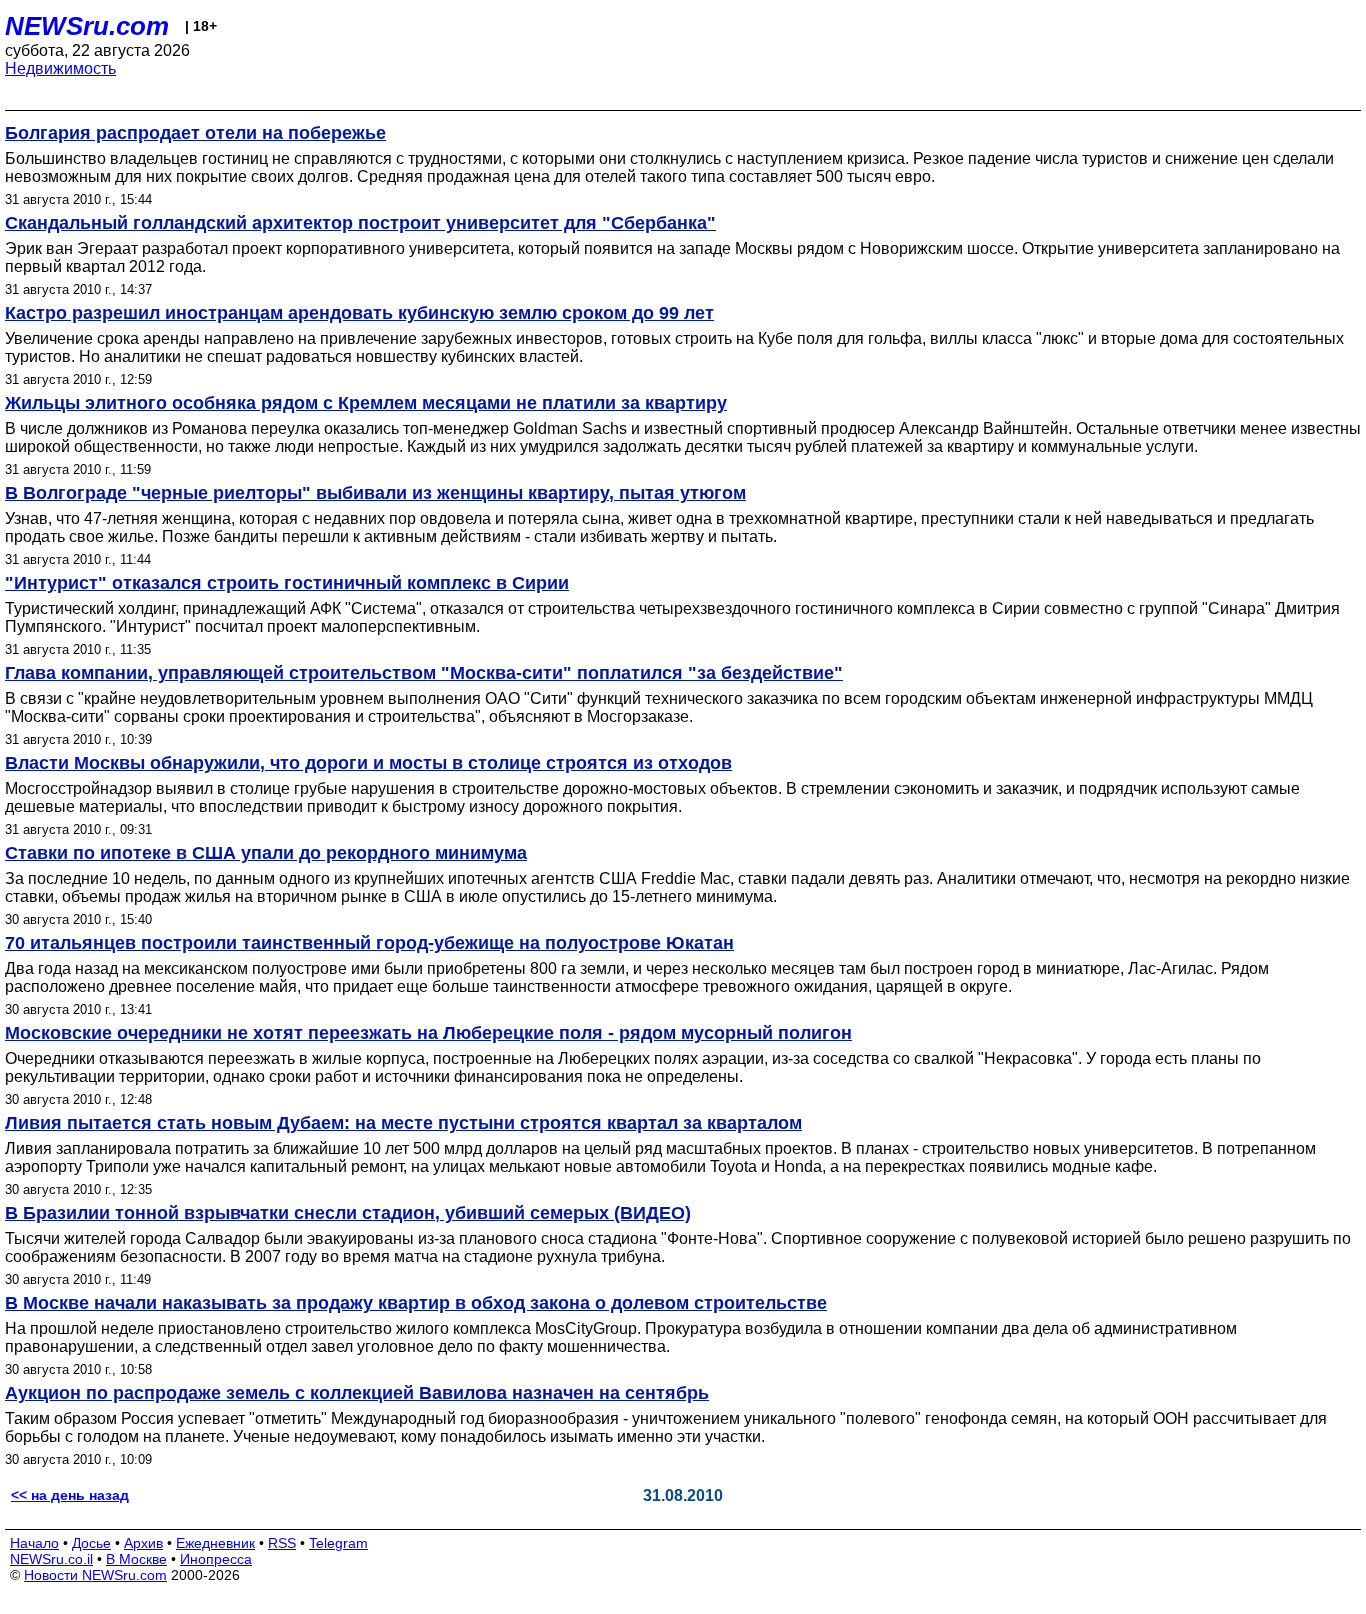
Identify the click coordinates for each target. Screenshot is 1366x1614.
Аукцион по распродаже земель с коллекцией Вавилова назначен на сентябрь (357, 1393)
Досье (91, 1543)
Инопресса (216, 1559)
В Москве (136, 1559)
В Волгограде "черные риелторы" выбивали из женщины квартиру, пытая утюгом (375, 493)
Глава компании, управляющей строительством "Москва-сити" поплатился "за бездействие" (424, 673)
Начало (34, 1543)
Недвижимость (60, 68)
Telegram (338, 1543)
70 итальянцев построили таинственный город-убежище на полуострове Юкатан (369, 943)
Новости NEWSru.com (95, 1575)
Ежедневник (215, 1543)
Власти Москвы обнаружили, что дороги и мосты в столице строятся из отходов (368, 763)
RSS (282, 1543)
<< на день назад (70, 1495)
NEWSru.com (87, 26)
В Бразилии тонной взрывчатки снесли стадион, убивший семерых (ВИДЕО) (348, 1213)
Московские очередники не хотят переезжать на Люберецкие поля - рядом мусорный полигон (428, 1033)
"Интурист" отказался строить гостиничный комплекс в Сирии (287, 583)
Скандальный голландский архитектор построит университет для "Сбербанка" (360, 223)
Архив (143, 1543)
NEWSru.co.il (51, 1559)
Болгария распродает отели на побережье (195, 133)
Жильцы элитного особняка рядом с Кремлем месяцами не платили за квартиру (366, 403)
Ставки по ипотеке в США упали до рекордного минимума (266, 853)
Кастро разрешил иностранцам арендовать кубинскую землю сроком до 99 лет (359, 313)
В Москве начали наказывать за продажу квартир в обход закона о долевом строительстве (416, 1303)
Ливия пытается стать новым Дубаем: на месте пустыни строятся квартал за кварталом (403, 1123)
